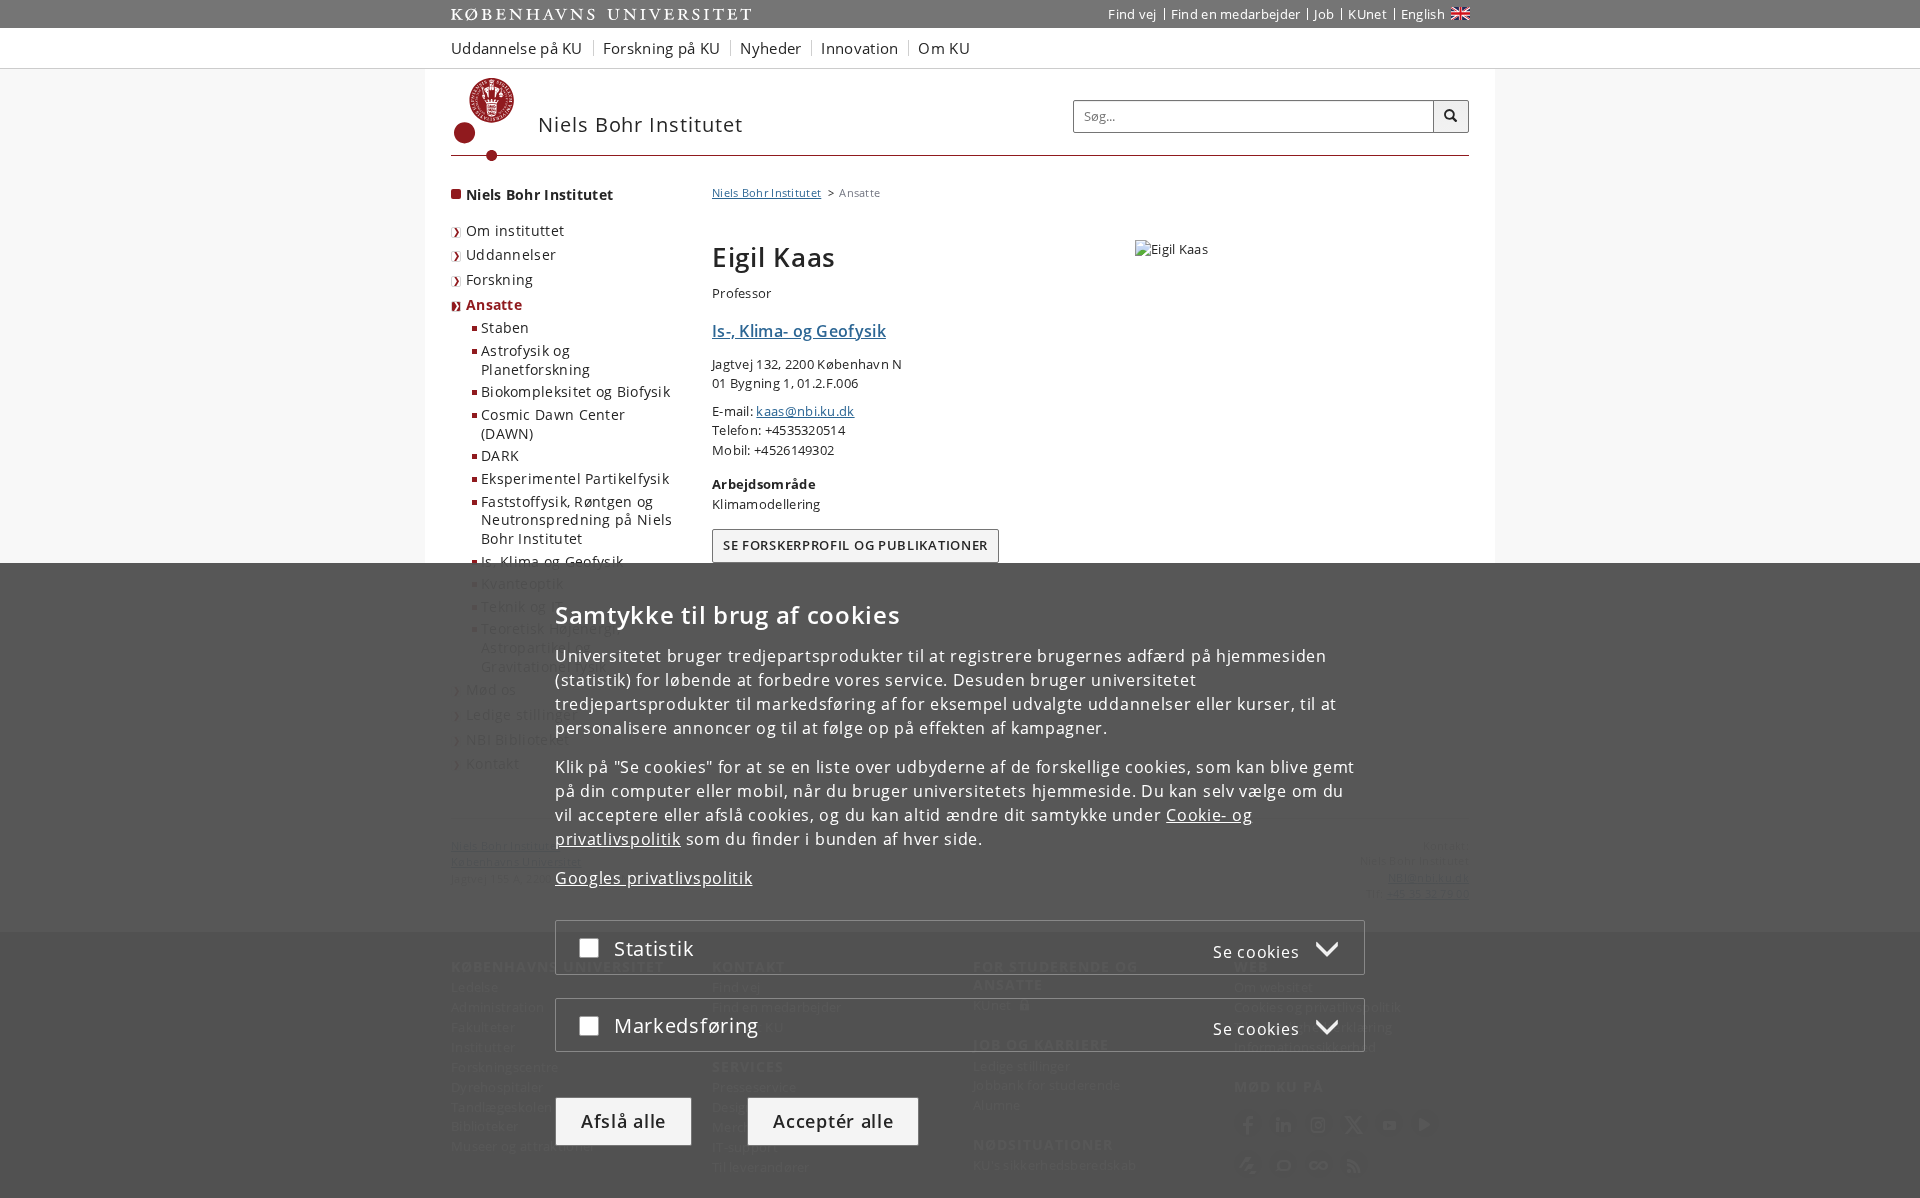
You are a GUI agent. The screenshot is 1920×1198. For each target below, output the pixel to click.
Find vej (1132, 14)
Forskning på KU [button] (662, 48)
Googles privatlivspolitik (654, 878)
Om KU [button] (944, 48)
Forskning (500, 279)
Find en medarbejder (1236, 14)
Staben (505, 327)
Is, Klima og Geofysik (552, 561)
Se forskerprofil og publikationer (855, 545)
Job (1324, 14)
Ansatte (494, 304)
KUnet (1367, 14)
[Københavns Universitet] (484, 119)
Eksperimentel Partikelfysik (575, 478)
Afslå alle (623, 1121)
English (1423, 14)
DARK (500, 455)
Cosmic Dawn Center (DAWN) (553, 424)
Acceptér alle (833, 1121)
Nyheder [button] (770, 48)
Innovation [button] (859, 48)
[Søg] (1451, 117)
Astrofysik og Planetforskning (536, 360)
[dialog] (960, 880)
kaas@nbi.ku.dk (805, 411)
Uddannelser (511, 254)
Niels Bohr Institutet (539, 194)
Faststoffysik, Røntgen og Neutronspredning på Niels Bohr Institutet (577, 520)
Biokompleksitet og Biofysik (575, 391)
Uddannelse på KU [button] (517, 48)
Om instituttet (515, 230)
